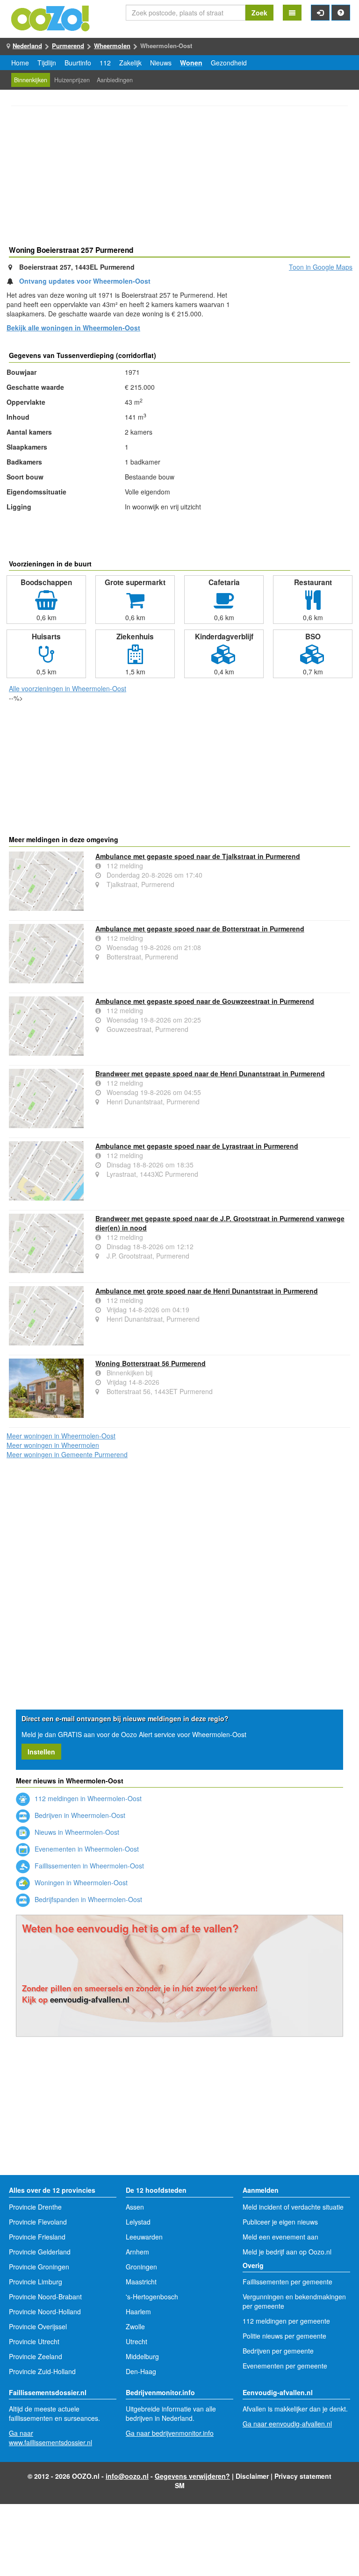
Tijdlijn (47, 63)
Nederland (27, 46)
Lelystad (138, 2222)
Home (20, 63)
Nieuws (161, 63)
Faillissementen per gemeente (287, 2282)
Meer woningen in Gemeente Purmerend (67, 1454)
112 (105, 63)
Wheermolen (112, 46)
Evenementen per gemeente (285, 2366)
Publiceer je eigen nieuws (280, 2222)
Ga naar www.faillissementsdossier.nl (50, 2438)
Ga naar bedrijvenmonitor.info (170, 2433)
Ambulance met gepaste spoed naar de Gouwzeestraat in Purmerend (205, 1001)
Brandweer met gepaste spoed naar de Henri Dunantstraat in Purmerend (210, 1073)
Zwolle (135, 2326)
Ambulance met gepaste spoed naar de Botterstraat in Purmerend (200, 929)
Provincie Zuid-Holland (42, 2371)
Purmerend (68, 46)
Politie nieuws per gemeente (284, 2336)
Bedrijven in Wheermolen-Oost (79, 1815)
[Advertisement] (179, 177)
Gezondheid (229, 63)
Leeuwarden (144, 2237)
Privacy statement (303, 2476)
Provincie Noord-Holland (45, 2311)
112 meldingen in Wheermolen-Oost (87, 1798)
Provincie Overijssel (38, 2326)
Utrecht (136, 2341)
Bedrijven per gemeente (278, 2351)
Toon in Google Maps (321, 267)
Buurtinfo (78, 63)
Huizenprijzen (72, 80)
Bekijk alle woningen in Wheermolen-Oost (73, 328)
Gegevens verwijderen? (192, 2476)
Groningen (141, 2267)
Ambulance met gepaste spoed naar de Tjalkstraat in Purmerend (198, 856)
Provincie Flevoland (38, 2222)
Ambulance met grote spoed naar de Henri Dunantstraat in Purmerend (207, 1291)
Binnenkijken (31, 80)
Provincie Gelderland (40, 2252)
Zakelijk (130, 63)
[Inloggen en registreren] (320, 13)
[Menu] (292, 13)
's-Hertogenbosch (152, 2297)
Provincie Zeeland (36, 2356)
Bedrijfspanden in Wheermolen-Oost (87, 1899)
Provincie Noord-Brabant (45, 2297)
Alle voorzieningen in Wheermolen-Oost (68, 688)
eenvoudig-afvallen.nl (90, 1999)
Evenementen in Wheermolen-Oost (86, 1849)
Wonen (191, 63)
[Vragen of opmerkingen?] (341, 13)
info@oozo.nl (127, 2476)
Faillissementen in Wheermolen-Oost (88, 1866)
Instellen (41, 1752)
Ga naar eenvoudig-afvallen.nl (287, 2424)
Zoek (259, 13)
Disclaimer (252, 2476)
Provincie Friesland (37, 2237)
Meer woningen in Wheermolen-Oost (61, 1436)
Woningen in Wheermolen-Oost (80, 1882)
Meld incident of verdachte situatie (293, 2207)
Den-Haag (141, 2371)
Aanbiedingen (115, 80)
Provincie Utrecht (34, 2341)
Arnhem (137, 2252)
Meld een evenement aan (280, 2237)
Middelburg (142, 2356)
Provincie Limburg (36, 2282)
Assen (135, 2207)
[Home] (51, 17)
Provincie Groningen (39, 2267)
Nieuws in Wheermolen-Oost (76, 1832)
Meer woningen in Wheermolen (53, 1445)
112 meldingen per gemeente (286, 2321)
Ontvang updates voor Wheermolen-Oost (85, 281)
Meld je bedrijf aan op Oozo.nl (287, 2252)
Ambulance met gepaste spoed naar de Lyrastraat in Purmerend (197, 1146)
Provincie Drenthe (35, 2207)
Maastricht (141, 2282)
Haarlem (138, 2311)
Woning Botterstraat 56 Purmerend (151, 1363)
